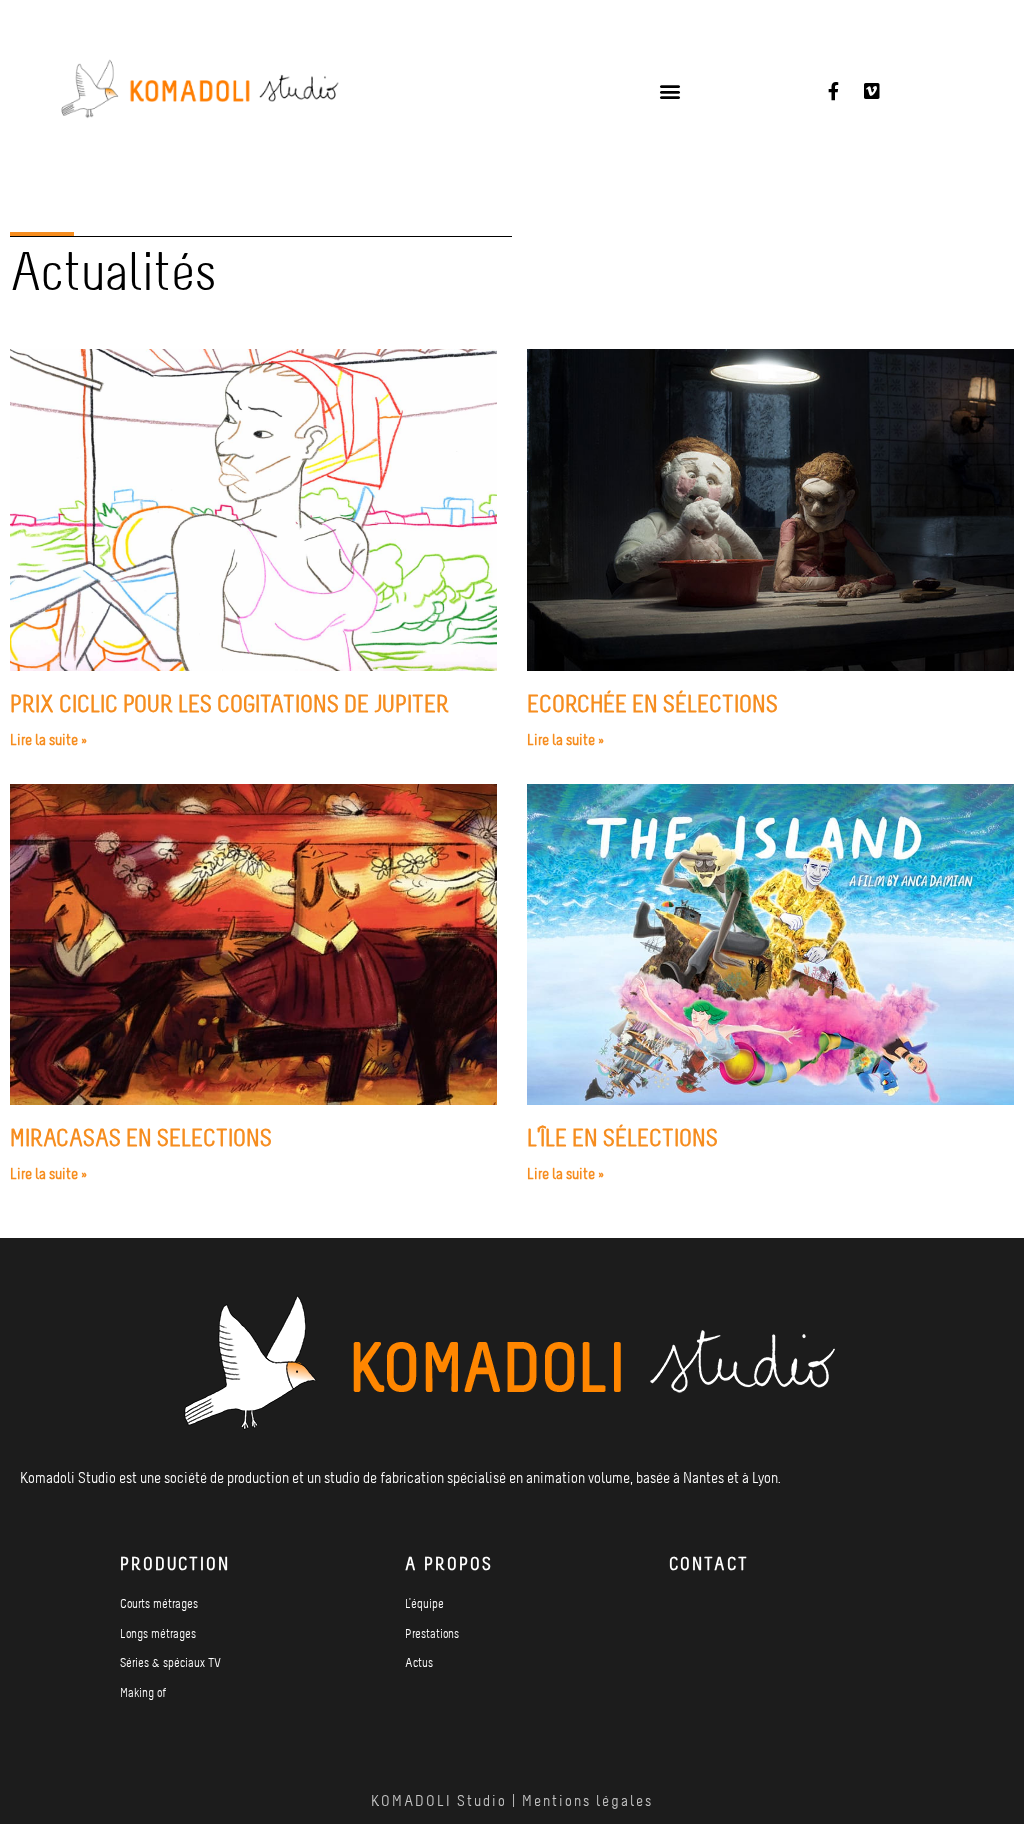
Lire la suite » (48, 741)
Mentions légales (587, 1802)
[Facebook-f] (834, 91)
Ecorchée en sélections (652, 706)
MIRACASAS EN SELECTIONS (141, 1140)
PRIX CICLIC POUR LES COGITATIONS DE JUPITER (229, 706)
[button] (669, 91)
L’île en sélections (622, 1140)
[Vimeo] (872, 91)
